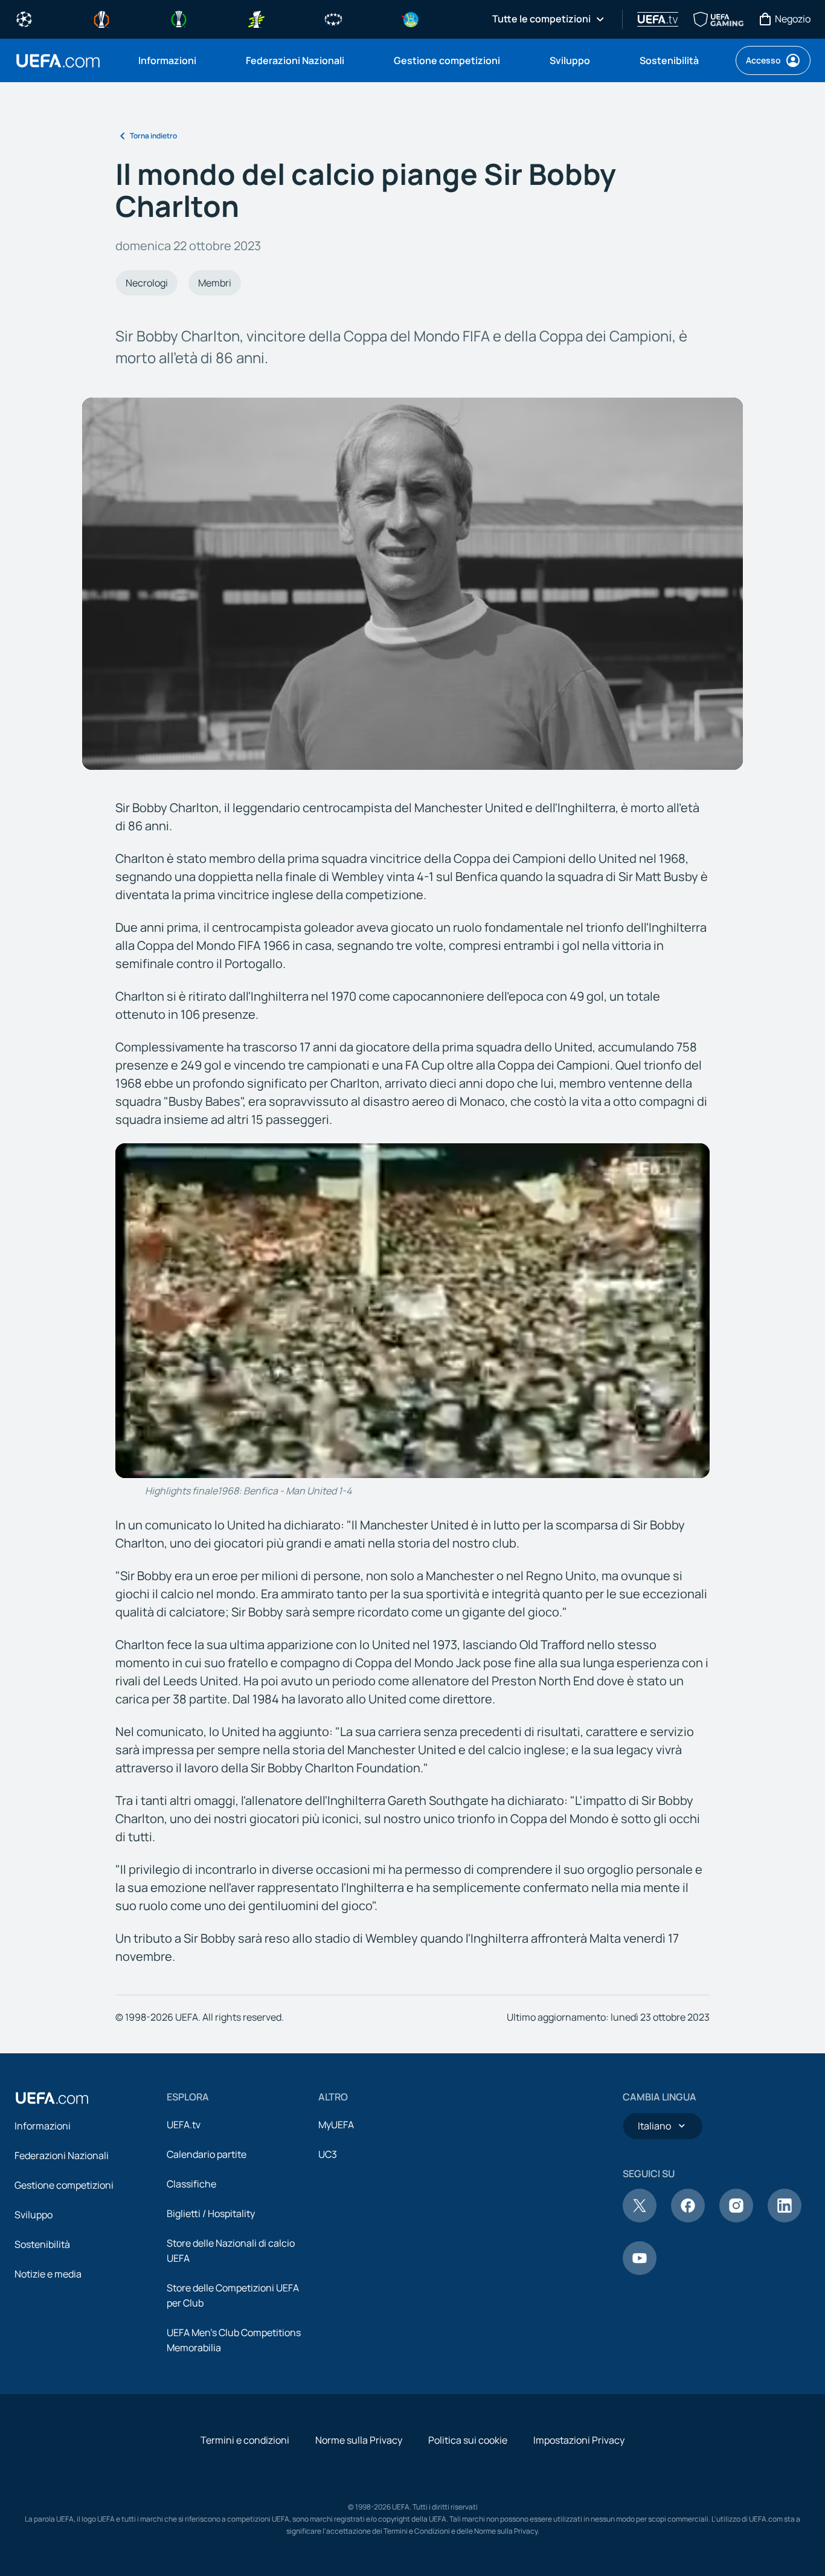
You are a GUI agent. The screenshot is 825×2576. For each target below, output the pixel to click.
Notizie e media (48, 2274)
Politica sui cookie (468, 2440)
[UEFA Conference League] (179, 18)
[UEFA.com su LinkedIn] (785, 2219)
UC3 (328, 2154)
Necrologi (147, 283)
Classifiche (191, 2184)
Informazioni (43, 2126)
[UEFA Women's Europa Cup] (256, 18)
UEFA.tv (184, 2125)
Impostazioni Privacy (579, 2440)
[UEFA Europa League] (101, 18)
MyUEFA (336, 2125)
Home (58, 61)
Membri (215, 283)
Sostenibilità (42, 2244)
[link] (167, 60)
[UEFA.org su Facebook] (688, 2219)
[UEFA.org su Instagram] (736, 2219)
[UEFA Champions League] (24, 18)
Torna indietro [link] (153, 136)
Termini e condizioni (245, 2440)
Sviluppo (34, 2215)
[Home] (52, 2098)
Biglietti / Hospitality (211, 2213)
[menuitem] (177, 60)
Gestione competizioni (64, 2185)
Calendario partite (207, 2154)
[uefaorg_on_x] (640, 2219)
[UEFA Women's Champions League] (333, 18)
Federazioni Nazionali (62, 2155)
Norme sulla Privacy (359, 2440)
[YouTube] (640, 2271)
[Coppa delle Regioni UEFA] (411, 18)
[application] (413, 1311)
